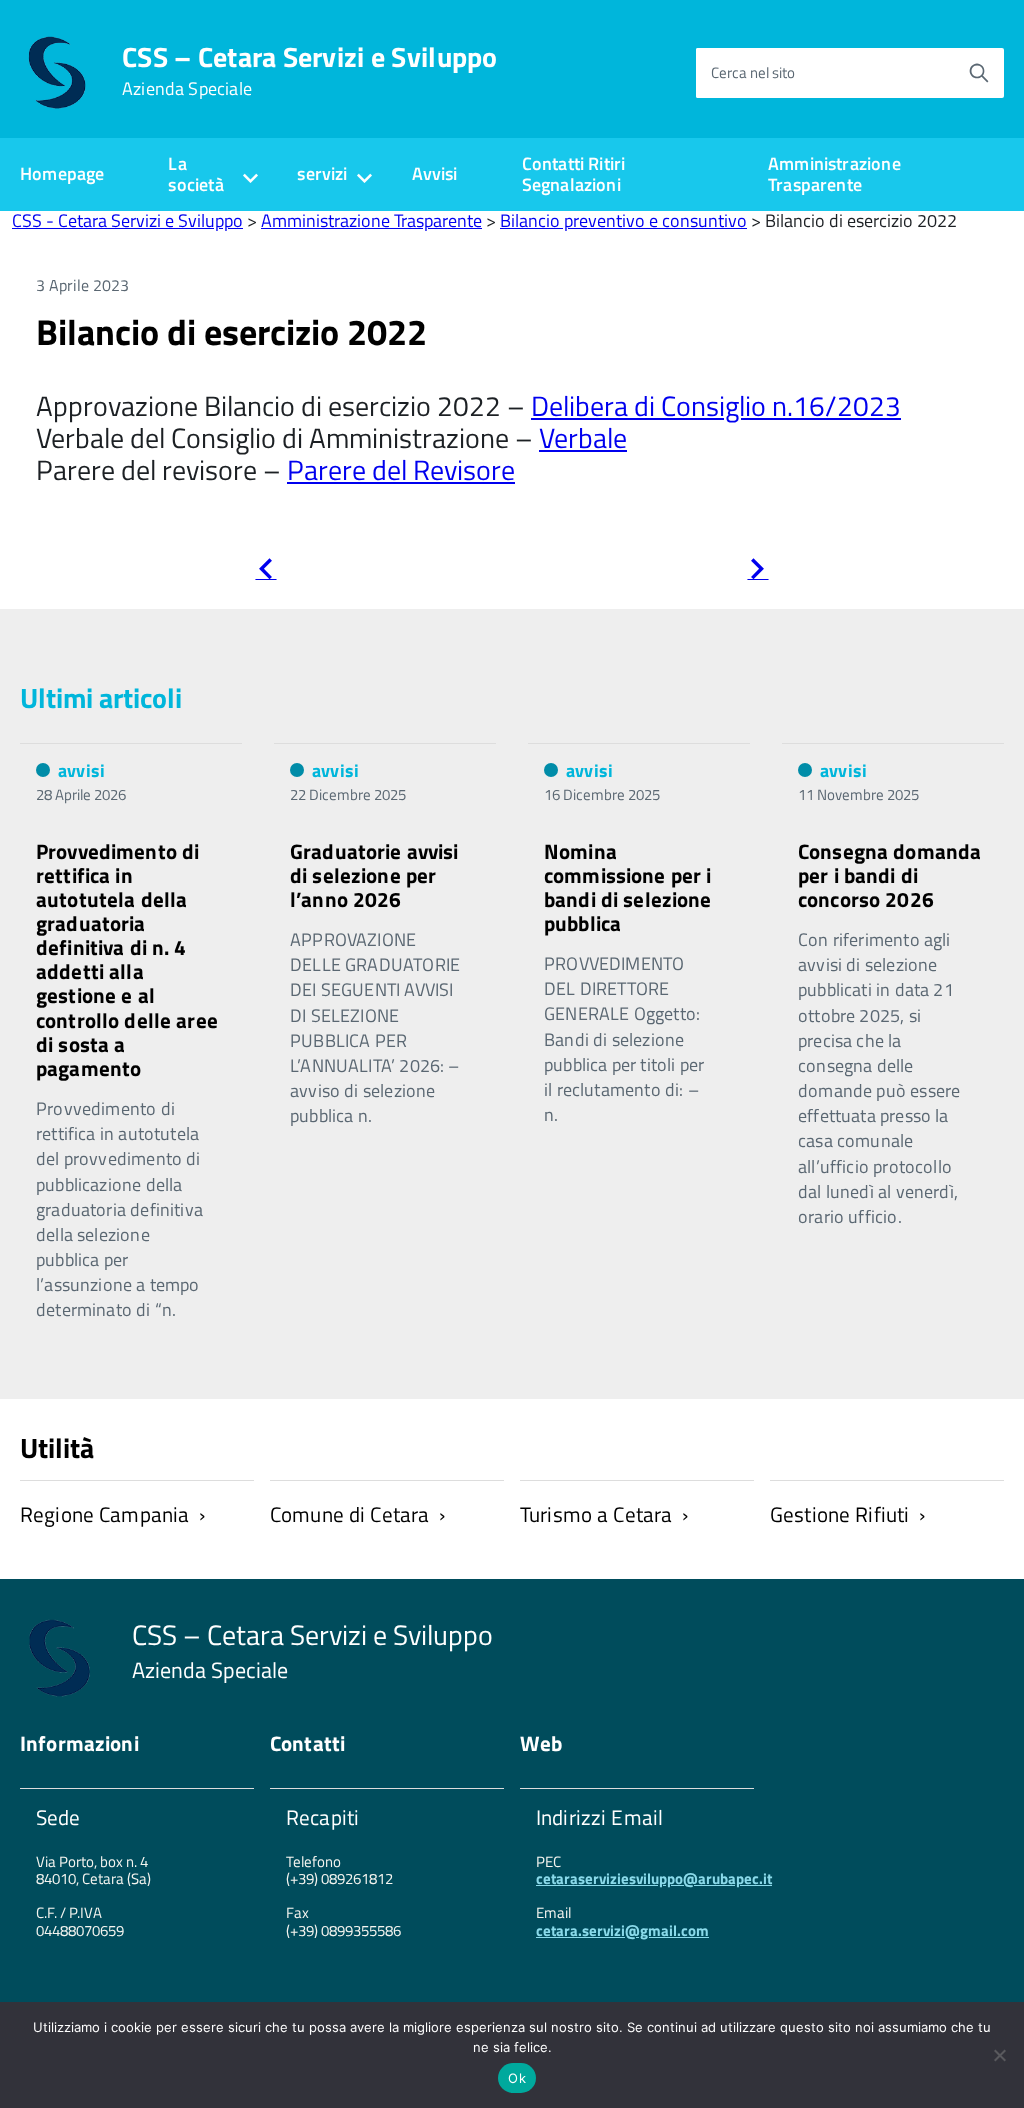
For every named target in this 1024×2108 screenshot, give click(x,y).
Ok (517, 2078)
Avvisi (435, 173)
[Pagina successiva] (757, 572)
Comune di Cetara (349, 1514)
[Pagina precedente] (265, 572)
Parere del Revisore (401, 469)
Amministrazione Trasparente (834, 174)
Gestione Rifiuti (839, 1514)
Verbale (583, 437)
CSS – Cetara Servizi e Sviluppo (310, 71)
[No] (999, 2055)
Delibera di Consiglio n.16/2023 (716, 405)
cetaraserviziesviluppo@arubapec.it (654, 1878)
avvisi (81, 770)
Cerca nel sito (753, 72)
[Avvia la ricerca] (979, 73)
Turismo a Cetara (596, 1514)
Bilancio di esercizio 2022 (231, 331)
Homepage (62, 173)
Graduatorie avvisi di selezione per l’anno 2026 (374, 875)
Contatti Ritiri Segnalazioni (574, 174)
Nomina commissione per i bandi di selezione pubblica (628, 887)
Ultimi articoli (101, 697)
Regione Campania (104, 1514)
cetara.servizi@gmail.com (622, 1930)
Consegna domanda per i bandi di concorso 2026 (889, 875)
